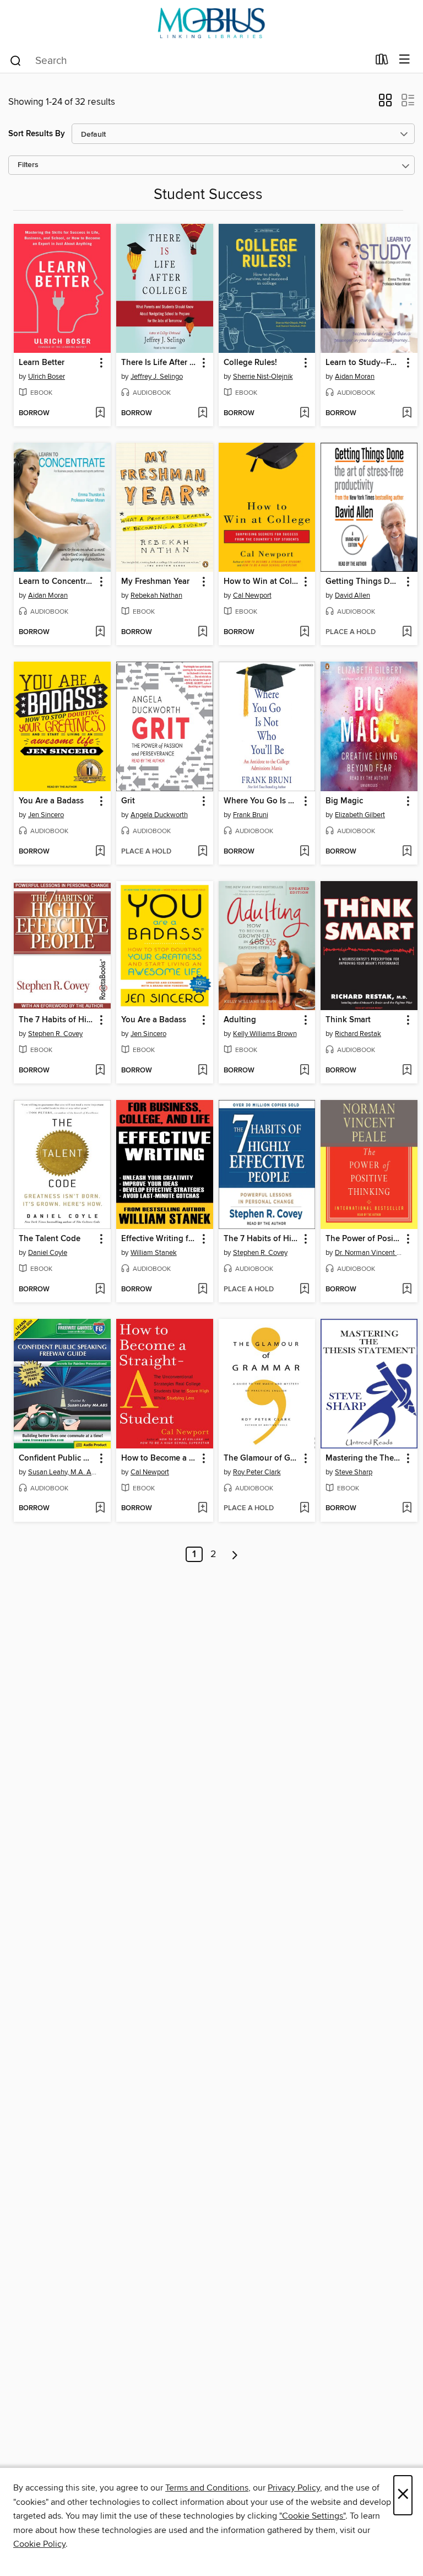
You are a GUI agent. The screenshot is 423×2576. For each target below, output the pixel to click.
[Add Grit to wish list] (202, 852)
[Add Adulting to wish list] (304, 1071)
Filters (28, 165)
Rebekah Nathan (156, 595)
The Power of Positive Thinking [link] (364, 1239)
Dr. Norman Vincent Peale (370, 1253)
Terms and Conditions (207, 2488)
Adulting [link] (240, 1020)
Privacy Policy (294, 2488)
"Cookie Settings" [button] (312, 2516)
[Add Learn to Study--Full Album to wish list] (407, 414)
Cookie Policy (39, 2544)
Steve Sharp (354, 1472)
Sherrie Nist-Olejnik (263, 377)
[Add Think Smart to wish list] (407, 1071)
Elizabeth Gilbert (360, 815)
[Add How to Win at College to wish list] (304, 632)
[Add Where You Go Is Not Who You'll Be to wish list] (304, 852)
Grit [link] (128, 801)
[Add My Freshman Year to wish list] (202, 632)
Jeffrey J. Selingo (157, 377)
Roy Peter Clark (257, 1472)
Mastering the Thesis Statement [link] (364, 1458)
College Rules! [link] (250, 363)
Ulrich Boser (47, 377)
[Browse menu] (405, 60)
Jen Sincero (46, 815)
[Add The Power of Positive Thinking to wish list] (407, 1290)
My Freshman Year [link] (155, 582)
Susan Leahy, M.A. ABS (64, 1472)
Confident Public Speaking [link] (57, 1458)
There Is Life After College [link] (159, 363)
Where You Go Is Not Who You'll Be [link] (262, 801)
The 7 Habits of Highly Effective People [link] (57, 1020)
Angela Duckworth (159, 815)
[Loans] (382, 62)
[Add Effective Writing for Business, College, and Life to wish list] (202, 1290)
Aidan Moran (355, 377)
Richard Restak (358, 1034)
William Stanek (154, 1253)
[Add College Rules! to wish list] (304, 414)
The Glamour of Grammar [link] (262, 1458)
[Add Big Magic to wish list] (407, 852)
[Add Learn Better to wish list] (100, 414)
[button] (385, 104)
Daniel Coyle (48, 1253)
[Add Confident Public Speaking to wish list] (100, 1509)
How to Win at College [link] (262, 582)
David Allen (352, 595)
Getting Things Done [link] (364, 582)
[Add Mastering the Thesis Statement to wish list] (407, 1509)
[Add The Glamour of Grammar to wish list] (304, 1509)
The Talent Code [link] (50, 1239)
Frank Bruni (251, 815)
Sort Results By (37, 134)
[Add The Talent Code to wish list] (100, 1290)
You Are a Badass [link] (51, 801)
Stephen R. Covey (55, 1034)
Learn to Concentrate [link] (57, 582)
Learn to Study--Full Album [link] (364, 363)
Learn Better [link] (42, 363)
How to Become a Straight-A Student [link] (159, 1458)
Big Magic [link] (344, 801)
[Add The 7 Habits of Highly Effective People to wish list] (100, 1071)
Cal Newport (252, 595)
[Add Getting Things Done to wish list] (407, 632)
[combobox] (189, 61)
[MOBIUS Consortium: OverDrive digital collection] (211, 23)
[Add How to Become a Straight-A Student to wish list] (202, 1509)
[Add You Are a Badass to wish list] (100, 852)
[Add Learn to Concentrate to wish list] (100, 632)
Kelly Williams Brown (265, 1034)
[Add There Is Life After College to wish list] (202, 414)
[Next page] (235, 1554)
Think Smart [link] (348, 1020)
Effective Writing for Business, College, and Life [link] (159, 1239)
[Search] (16, 60)
